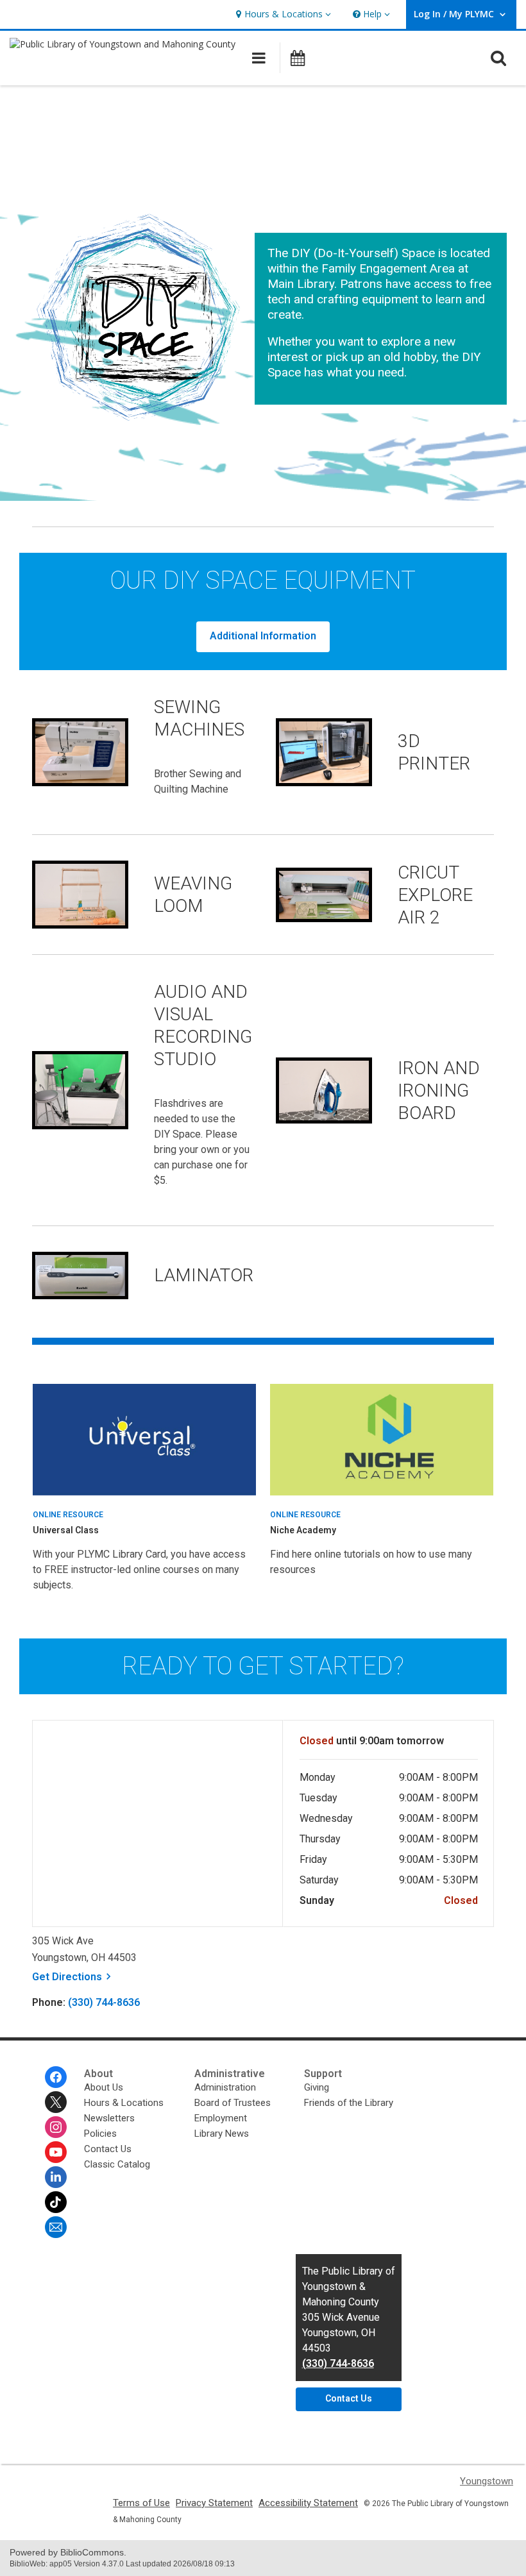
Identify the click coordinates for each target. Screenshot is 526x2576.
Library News (222, 2134)
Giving (317, 2087)
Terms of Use (141, 2503)
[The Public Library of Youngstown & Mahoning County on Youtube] (56, 2152)
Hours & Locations (124, 2103)
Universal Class (66, 1530)
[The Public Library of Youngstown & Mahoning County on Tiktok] (56, 2202)
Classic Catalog (117, 2164)
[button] (282, 14)
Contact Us (108, 2149)
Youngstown (487, 2481)
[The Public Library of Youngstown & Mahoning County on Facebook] (56, 2077)
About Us (104, 2087)
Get (73, 1977)
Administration (225, 2087)
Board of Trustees (233, 2103)
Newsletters (109, 2118)
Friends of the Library (349, 2103)
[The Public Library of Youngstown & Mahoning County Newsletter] (56, 2227)
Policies (100, 2134)
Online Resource (68, 1515)
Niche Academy (303, 1530)
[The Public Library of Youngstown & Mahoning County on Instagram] (56, 2127)
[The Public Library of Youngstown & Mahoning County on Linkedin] (56, 2177)
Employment (221, 2118)
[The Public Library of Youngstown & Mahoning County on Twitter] (56, 2102)
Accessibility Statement (308, 2503)
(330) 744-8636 (104, 2002)
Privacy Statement (214, 2503)
